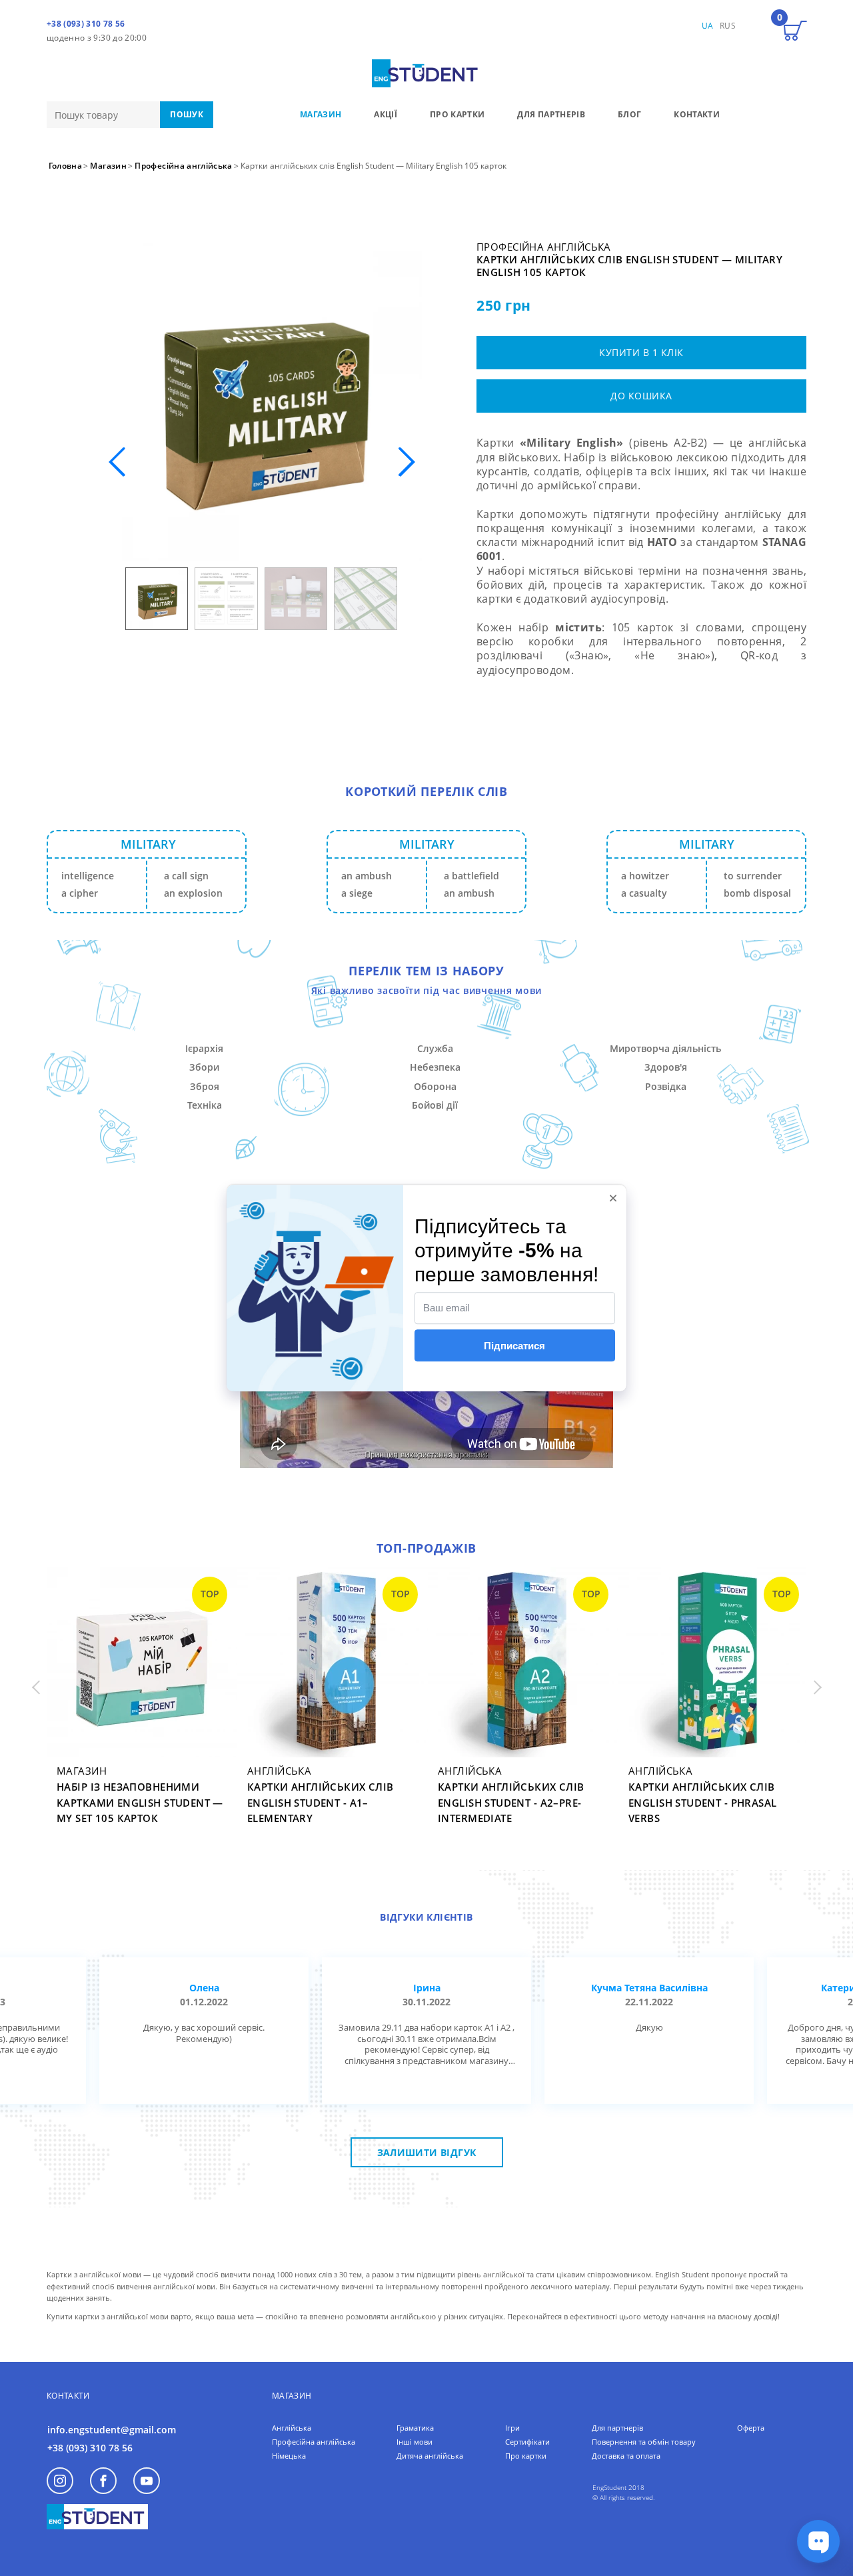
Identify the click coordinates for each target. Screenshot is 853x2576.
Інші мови (415, 2442)
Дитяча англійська (430, 2456)
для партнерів (551, 114)
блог (629, 114)
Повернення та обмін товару (644, 2442)
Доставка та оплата (626, 2456)
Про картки (526, 2456)
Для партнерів (617, 2428)
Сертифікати (527, 2442)
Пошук (187, 114)
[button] (406, 462)
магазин (321, 114)
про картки (457, 114)
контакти (697, 114)
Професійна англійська (314, 2442)
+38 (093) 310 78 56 (86, 24)
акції (386, 114)
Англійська (292, 2428)
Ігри (512, 2428)
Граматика (415, 2428)
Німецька (289, 2456)
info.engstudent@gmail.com (112, 2430)
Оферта (751, 2428)
